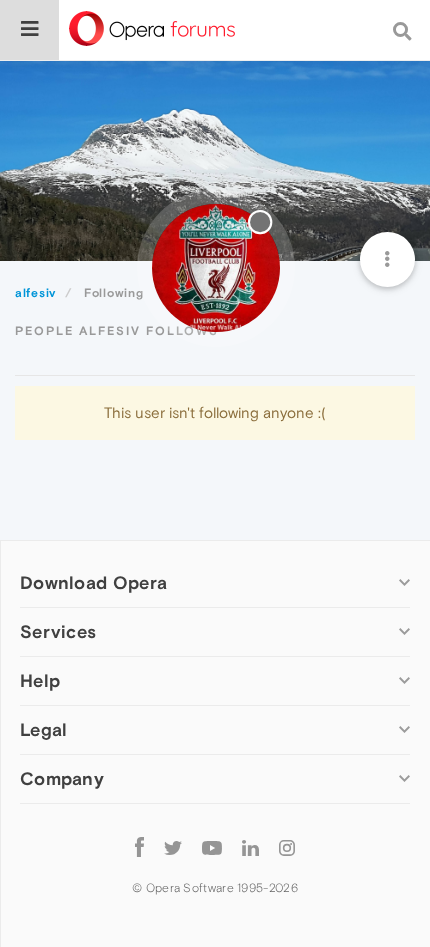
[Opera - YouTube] (212, 846)
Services (58, 631)
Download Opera (93, 582)
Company (62, 778)
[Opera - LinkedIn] (250, 846)
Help (40, 680)
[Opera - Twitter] (173, 846)
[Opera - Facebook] (139, 846)
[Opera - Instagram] (287, 846)
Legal (44, 729)
